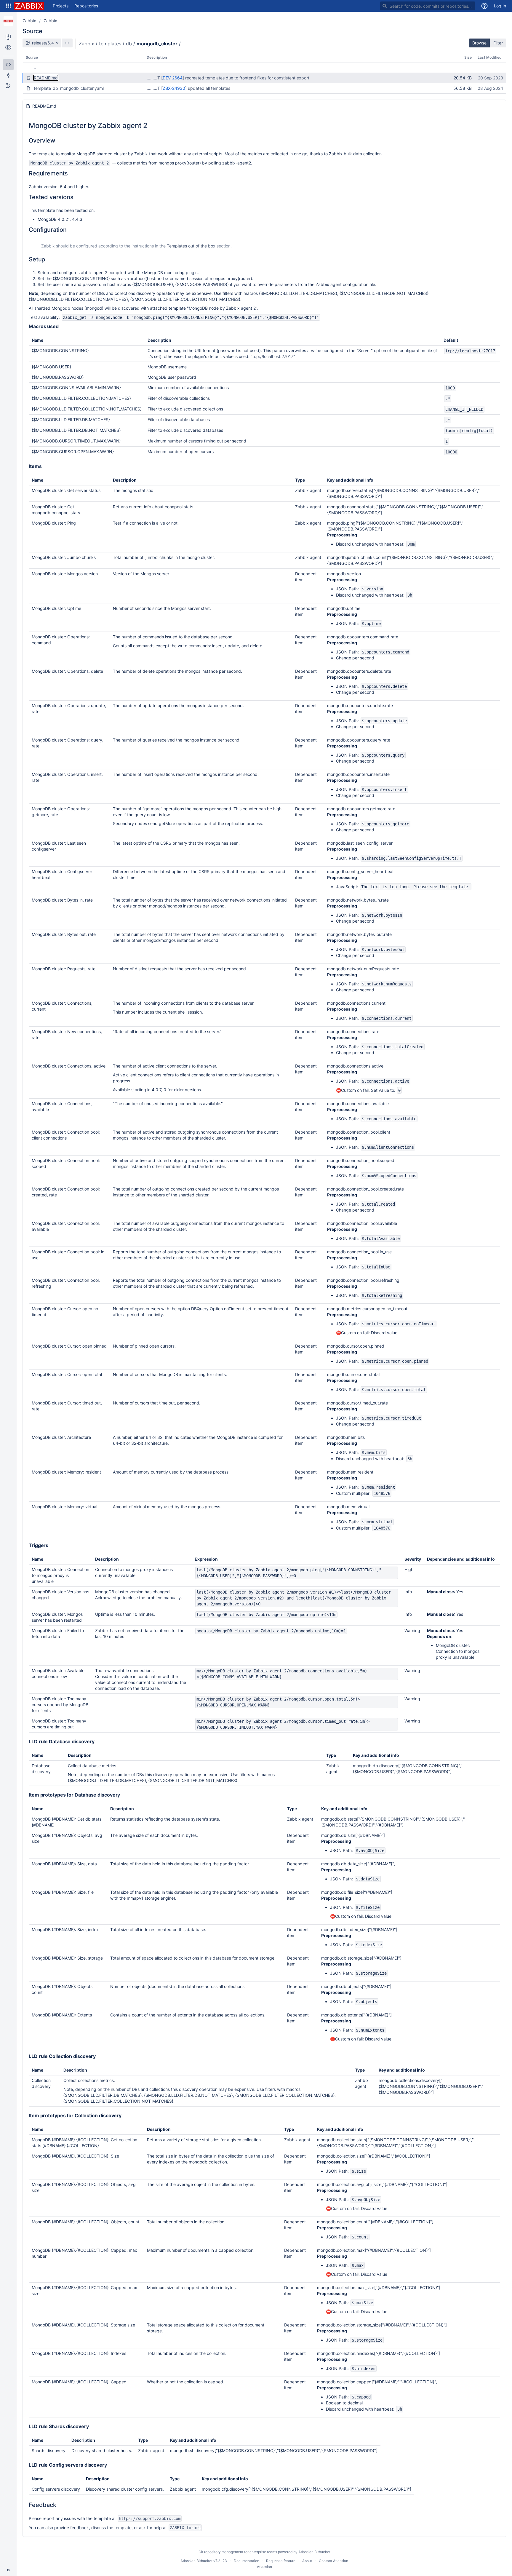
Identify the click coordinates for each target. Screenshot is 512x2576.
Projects (61, 6)
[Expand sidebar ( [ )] (8, 2570)
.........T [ (155, 78)
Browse (479, 43)
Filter (498, 43)
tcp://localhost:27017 (273, 356)
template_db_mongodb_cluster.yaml (69, 88)
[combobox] (428, 6)
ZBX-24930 (174, 88)
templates (110, 44)
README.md (46, 78)
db (129, 44)
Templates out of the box (191, 246)
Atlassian (264, 2567)
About (307, 2561)
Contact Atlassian (333, 2561)
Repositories (86, 6)
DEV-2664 (173, 78)
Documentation (247, 2561)
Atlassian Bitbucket (314, 2552)
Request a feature (281, 2561)
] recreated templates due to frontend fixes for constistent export (246, 78)
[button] (9, 6)
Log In (500, 6)
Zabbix (29, 21)
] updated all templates (208, 88)
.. (35, 67)
